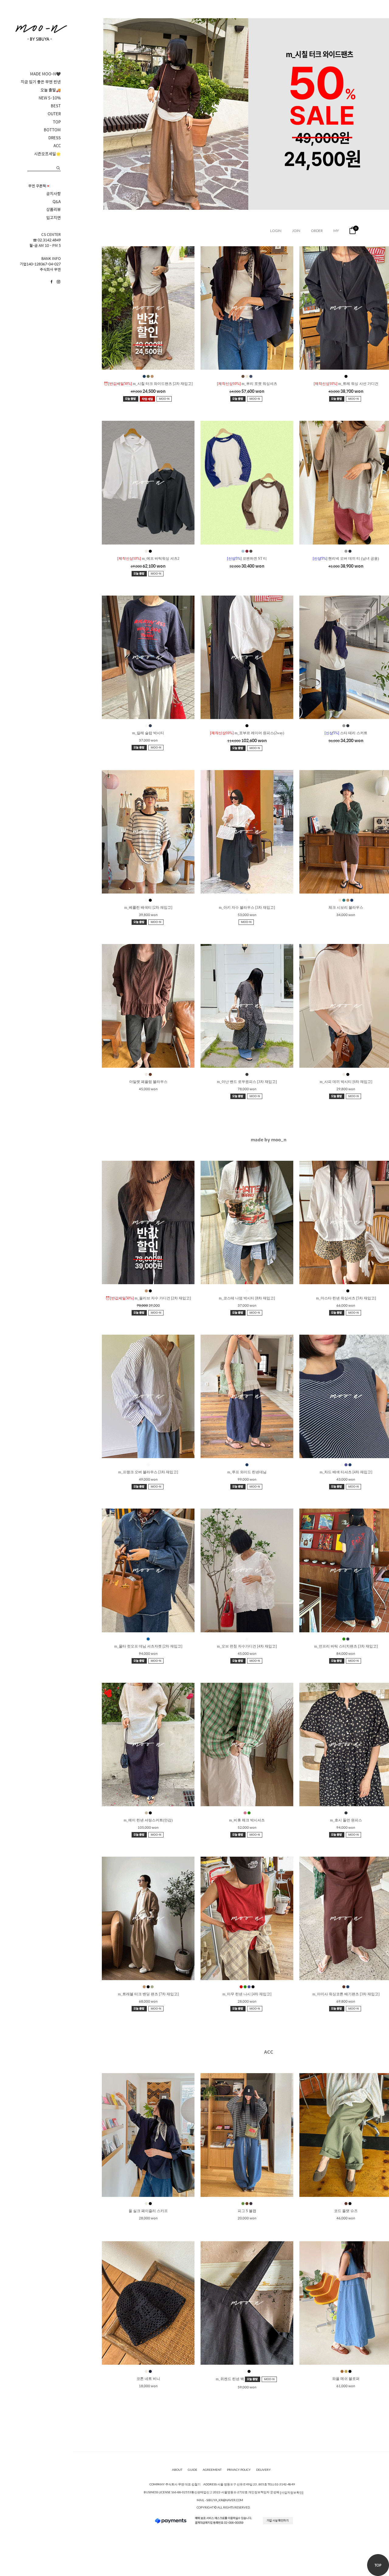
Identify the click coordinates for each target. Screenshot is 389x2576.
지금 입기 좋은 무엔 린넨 (41, 82)
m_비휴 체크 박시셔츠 (247, 1820)
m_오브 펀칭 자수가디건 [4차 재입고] (247, 1646)
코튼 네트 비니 (148, 2379)
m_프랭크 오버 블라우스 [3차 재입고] (148, 1472)
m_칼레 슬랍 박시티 (148, 733)
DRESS (55, 138)
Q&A (57, 202)
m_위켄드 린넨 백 (230, 2379)
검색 (58, 168)
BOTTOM (52, 130)
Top (378, 2565)
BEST (56, 106)
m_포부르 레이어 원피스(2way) (247, 733)
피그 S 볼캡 (247, 2211)
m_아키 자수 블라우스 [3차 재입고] (247, 908)
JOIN (296, 231)
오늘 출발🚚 (51, 90)
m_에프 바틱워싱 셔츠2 (148, 558)
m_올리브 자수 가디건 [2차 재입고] (148, 1298)
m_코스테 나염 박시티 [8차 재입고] (247, 1298)
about (177, 2470)
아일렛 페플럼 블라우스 (148, 1082)
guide (193, 2470)
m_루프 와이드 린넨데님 (247, 1472)
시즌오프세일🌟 (47, 154)
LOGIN (276, 231)
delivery (263, 2470)
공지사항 (53, 194)
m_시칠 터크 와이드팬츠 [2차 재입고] (148, 384)
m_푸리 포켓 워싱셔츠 (247, 384)
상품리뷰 (53, 209)
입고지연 (53, 218)
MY (336, 231)
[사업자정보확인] (292, 2492)
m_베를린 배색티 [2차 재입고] (148, 908)
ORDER (317, 231)
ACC (57, 146)
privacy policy (239, 2470)
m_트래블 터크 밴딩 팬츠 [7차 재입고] (148, 1994)
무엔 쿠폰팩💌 (39, 186)
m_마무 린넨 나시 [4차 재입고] (247, 1994)
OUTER (54, 114)
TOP (57, 122)
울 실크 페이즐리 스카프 (148, 2211)
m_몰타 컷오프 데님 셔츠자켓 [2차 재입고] (148, 1646)
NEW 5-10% (50, 98)
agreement (212, 2470)
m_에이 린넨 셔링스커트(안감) (148, 1820)
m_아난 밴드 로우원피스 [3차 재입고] (247, 1082)
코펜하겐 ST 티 (247, 558)
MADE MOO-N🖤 (45, 74)
